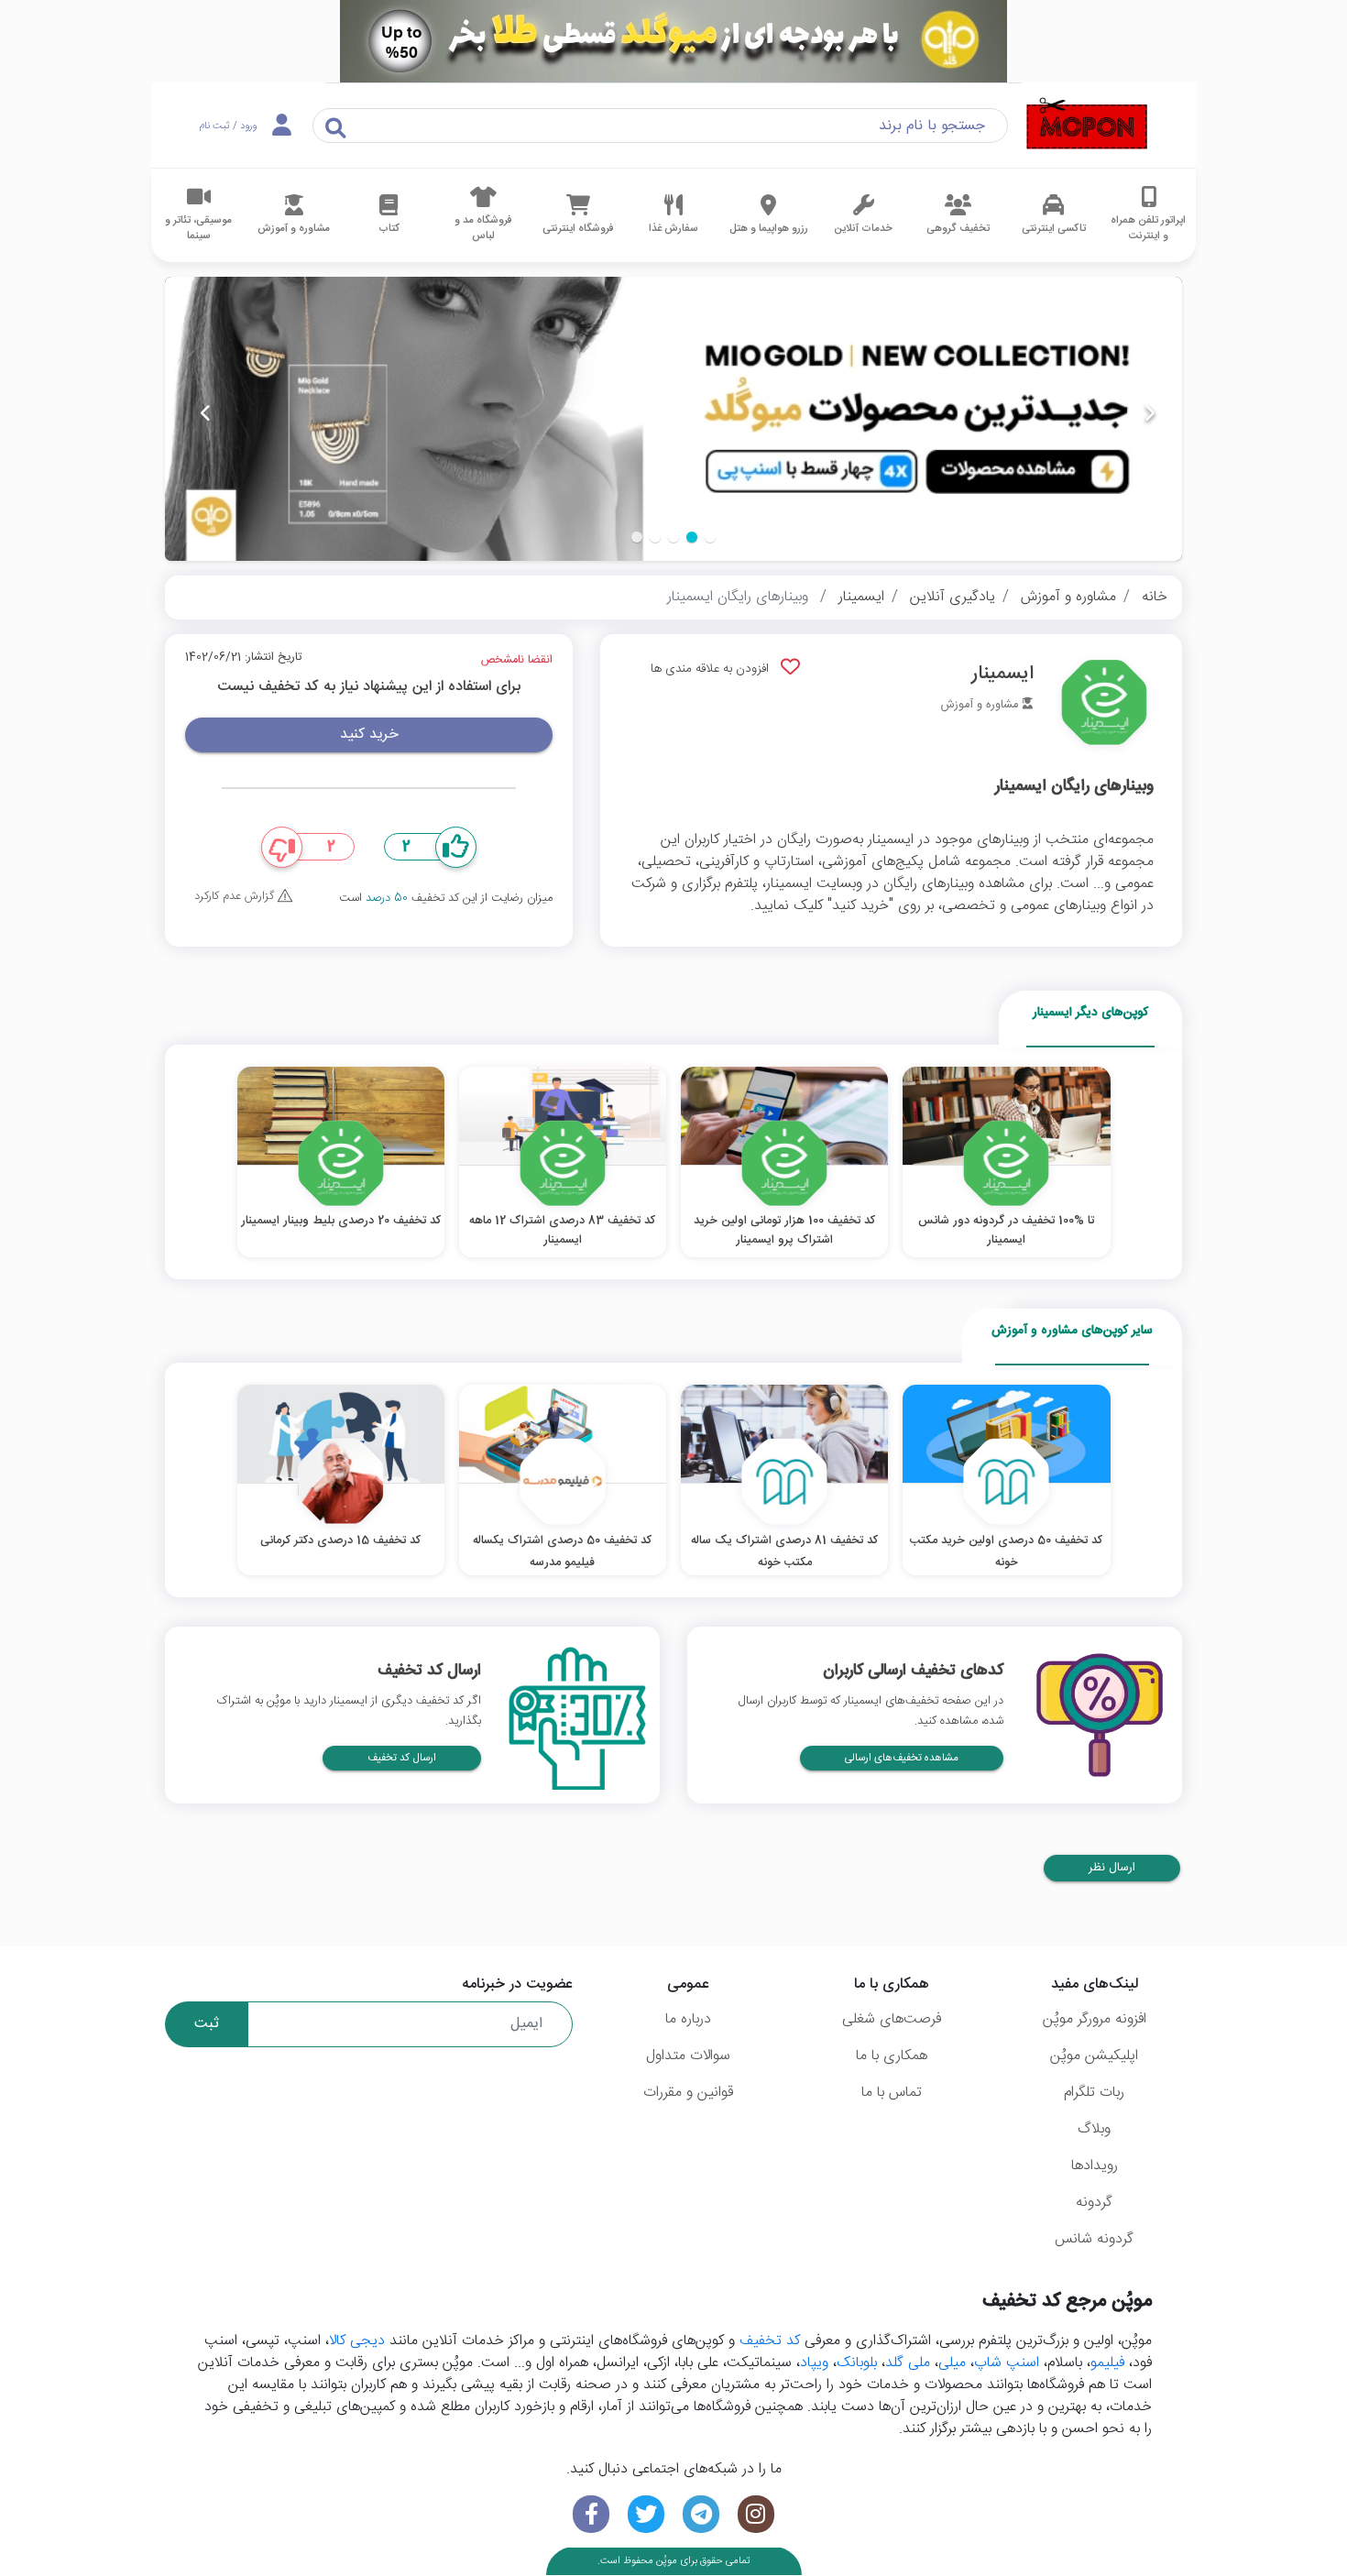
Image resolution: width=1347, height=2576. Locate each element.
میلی (952, 2363)
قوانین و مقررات (688, 2093)
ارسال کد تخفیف (402, 1758)
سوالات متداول (688, 2056)
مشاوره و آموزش (1068, 597)
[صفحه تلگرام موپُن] (701, 2514)
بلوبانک (857, 2363)
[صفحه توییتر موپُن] (646, 2514)
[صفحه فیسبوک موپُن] (591, 2514)
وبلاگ (1094, 2129)
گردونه (1094, 2203)
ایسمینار (861, 597)
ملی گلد (908, 2363)
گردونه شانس (1094, 2239)
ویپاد (814, 2363)
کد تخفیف (770, 2341)
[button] (710, 537)
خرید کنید (369, 734)
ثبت (207, 2024)
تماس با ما (892, 2093)
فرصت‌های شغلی (892, 2019)
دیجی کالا (357, 2341)
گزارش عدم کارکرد (236, 897)
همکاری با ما (892, 2056)
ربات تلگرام (1094, 2093)
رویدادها (1095, 2166)
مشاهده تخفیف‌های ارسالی (902, 1758)
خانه (1155, 597)
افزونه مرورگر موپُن (1095, 2019)
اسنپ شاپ (1007, 2363)
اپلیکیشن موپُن (1094, 2056)
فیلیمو (1107, 2363)
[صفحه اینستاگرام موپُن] (756, 2514)
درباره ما (688, 2019)
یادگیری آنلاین (953, 597)
